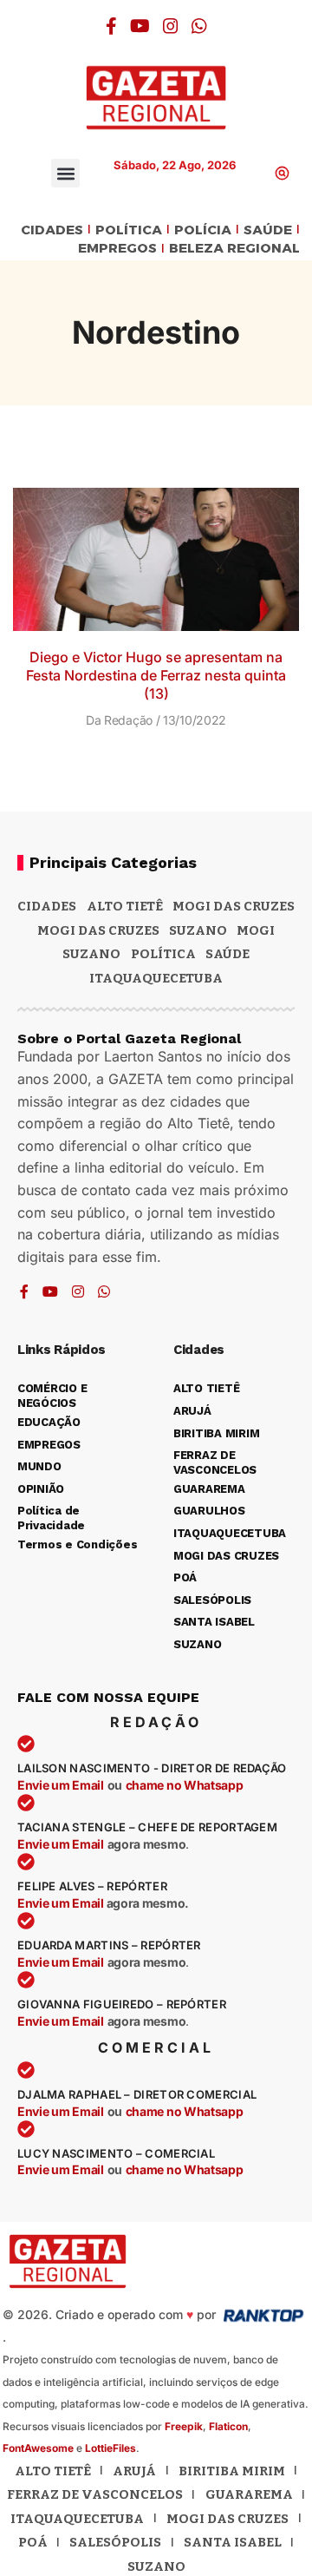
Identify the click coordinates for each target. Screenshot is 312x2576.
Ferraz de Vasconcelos (95, 2494)
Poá (33, 2542)
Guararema (249, 2494)
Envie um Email (61, 1785)
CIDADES (52, 230)
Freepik (184, 2426)
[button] (65, 173)
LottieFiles (110, 2448)
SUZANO (91, 954)
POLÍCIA (203, 230)
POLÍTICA (129, 230)
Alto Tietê (125, 906)
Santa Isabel (233, 2542)
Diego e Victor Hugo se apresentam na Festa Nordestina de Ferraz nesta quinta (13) (156, 675)
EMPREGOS (117, 249)
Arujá (134, 2471)
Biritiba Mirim (232, 2471)
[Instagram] (171, 26)
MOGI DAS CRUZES (234, 906)
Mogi (256, 930)
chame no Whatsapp (185, 1785)
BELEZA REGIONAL (234, 249)
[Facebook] (111, 26)
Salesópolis (115, 2542)
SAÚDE (268, 230)
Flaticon (228, 2426)
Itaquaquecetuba (77, 2519)
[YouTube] (140, 26)
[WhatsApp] (199, 26)
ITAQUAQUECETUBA (156, 978)
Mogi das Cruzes (98, 930)
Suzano (198, 930)
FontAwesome (38, 2448)
